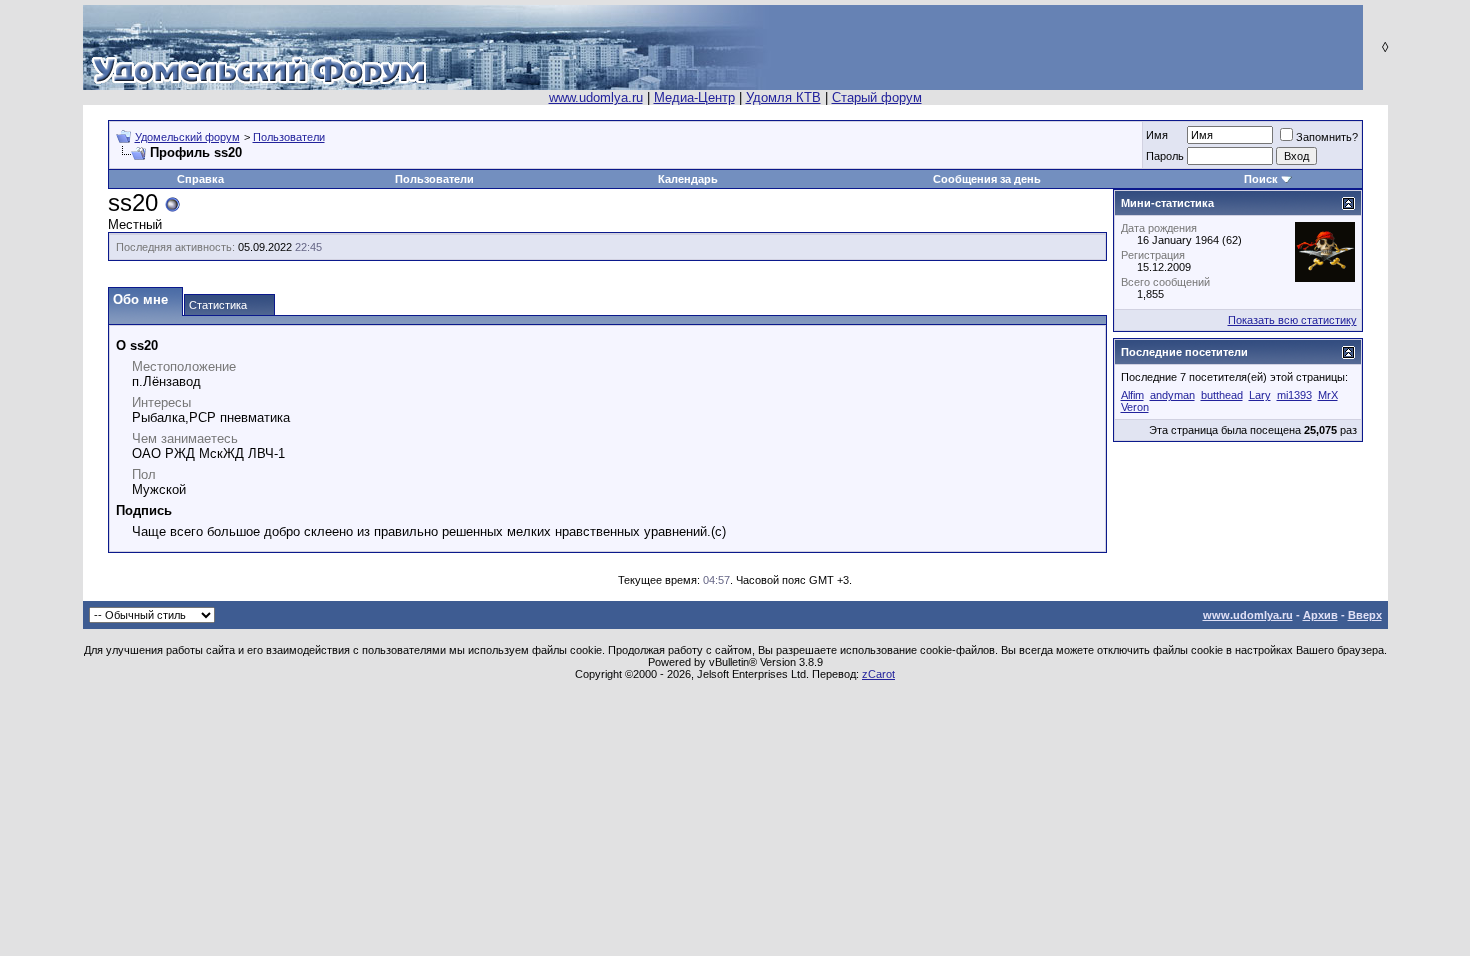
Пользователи (289, 137)
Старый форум (877, 97)
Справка (200, 179)
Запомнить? (1327, 137)
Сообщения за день (987, 179)
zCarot (878, 674)
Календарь (688, 179)
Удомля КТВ (783, 97)
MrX (1328, 395)
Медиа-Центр (694, 97)
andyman (1172, 395)
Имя (1157, 135)
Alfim (1132, 395)
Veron (1135, 407)
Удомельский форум (187, 137)
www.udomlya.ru (596, 97)
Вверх (1365, 615)
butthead (1222, 395)
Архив (1320, 615)
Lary (1260, 395)
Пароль (1165, 156)
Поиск (1261, 179)
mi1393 (1294, 395)
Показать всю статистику (1292, 320)
